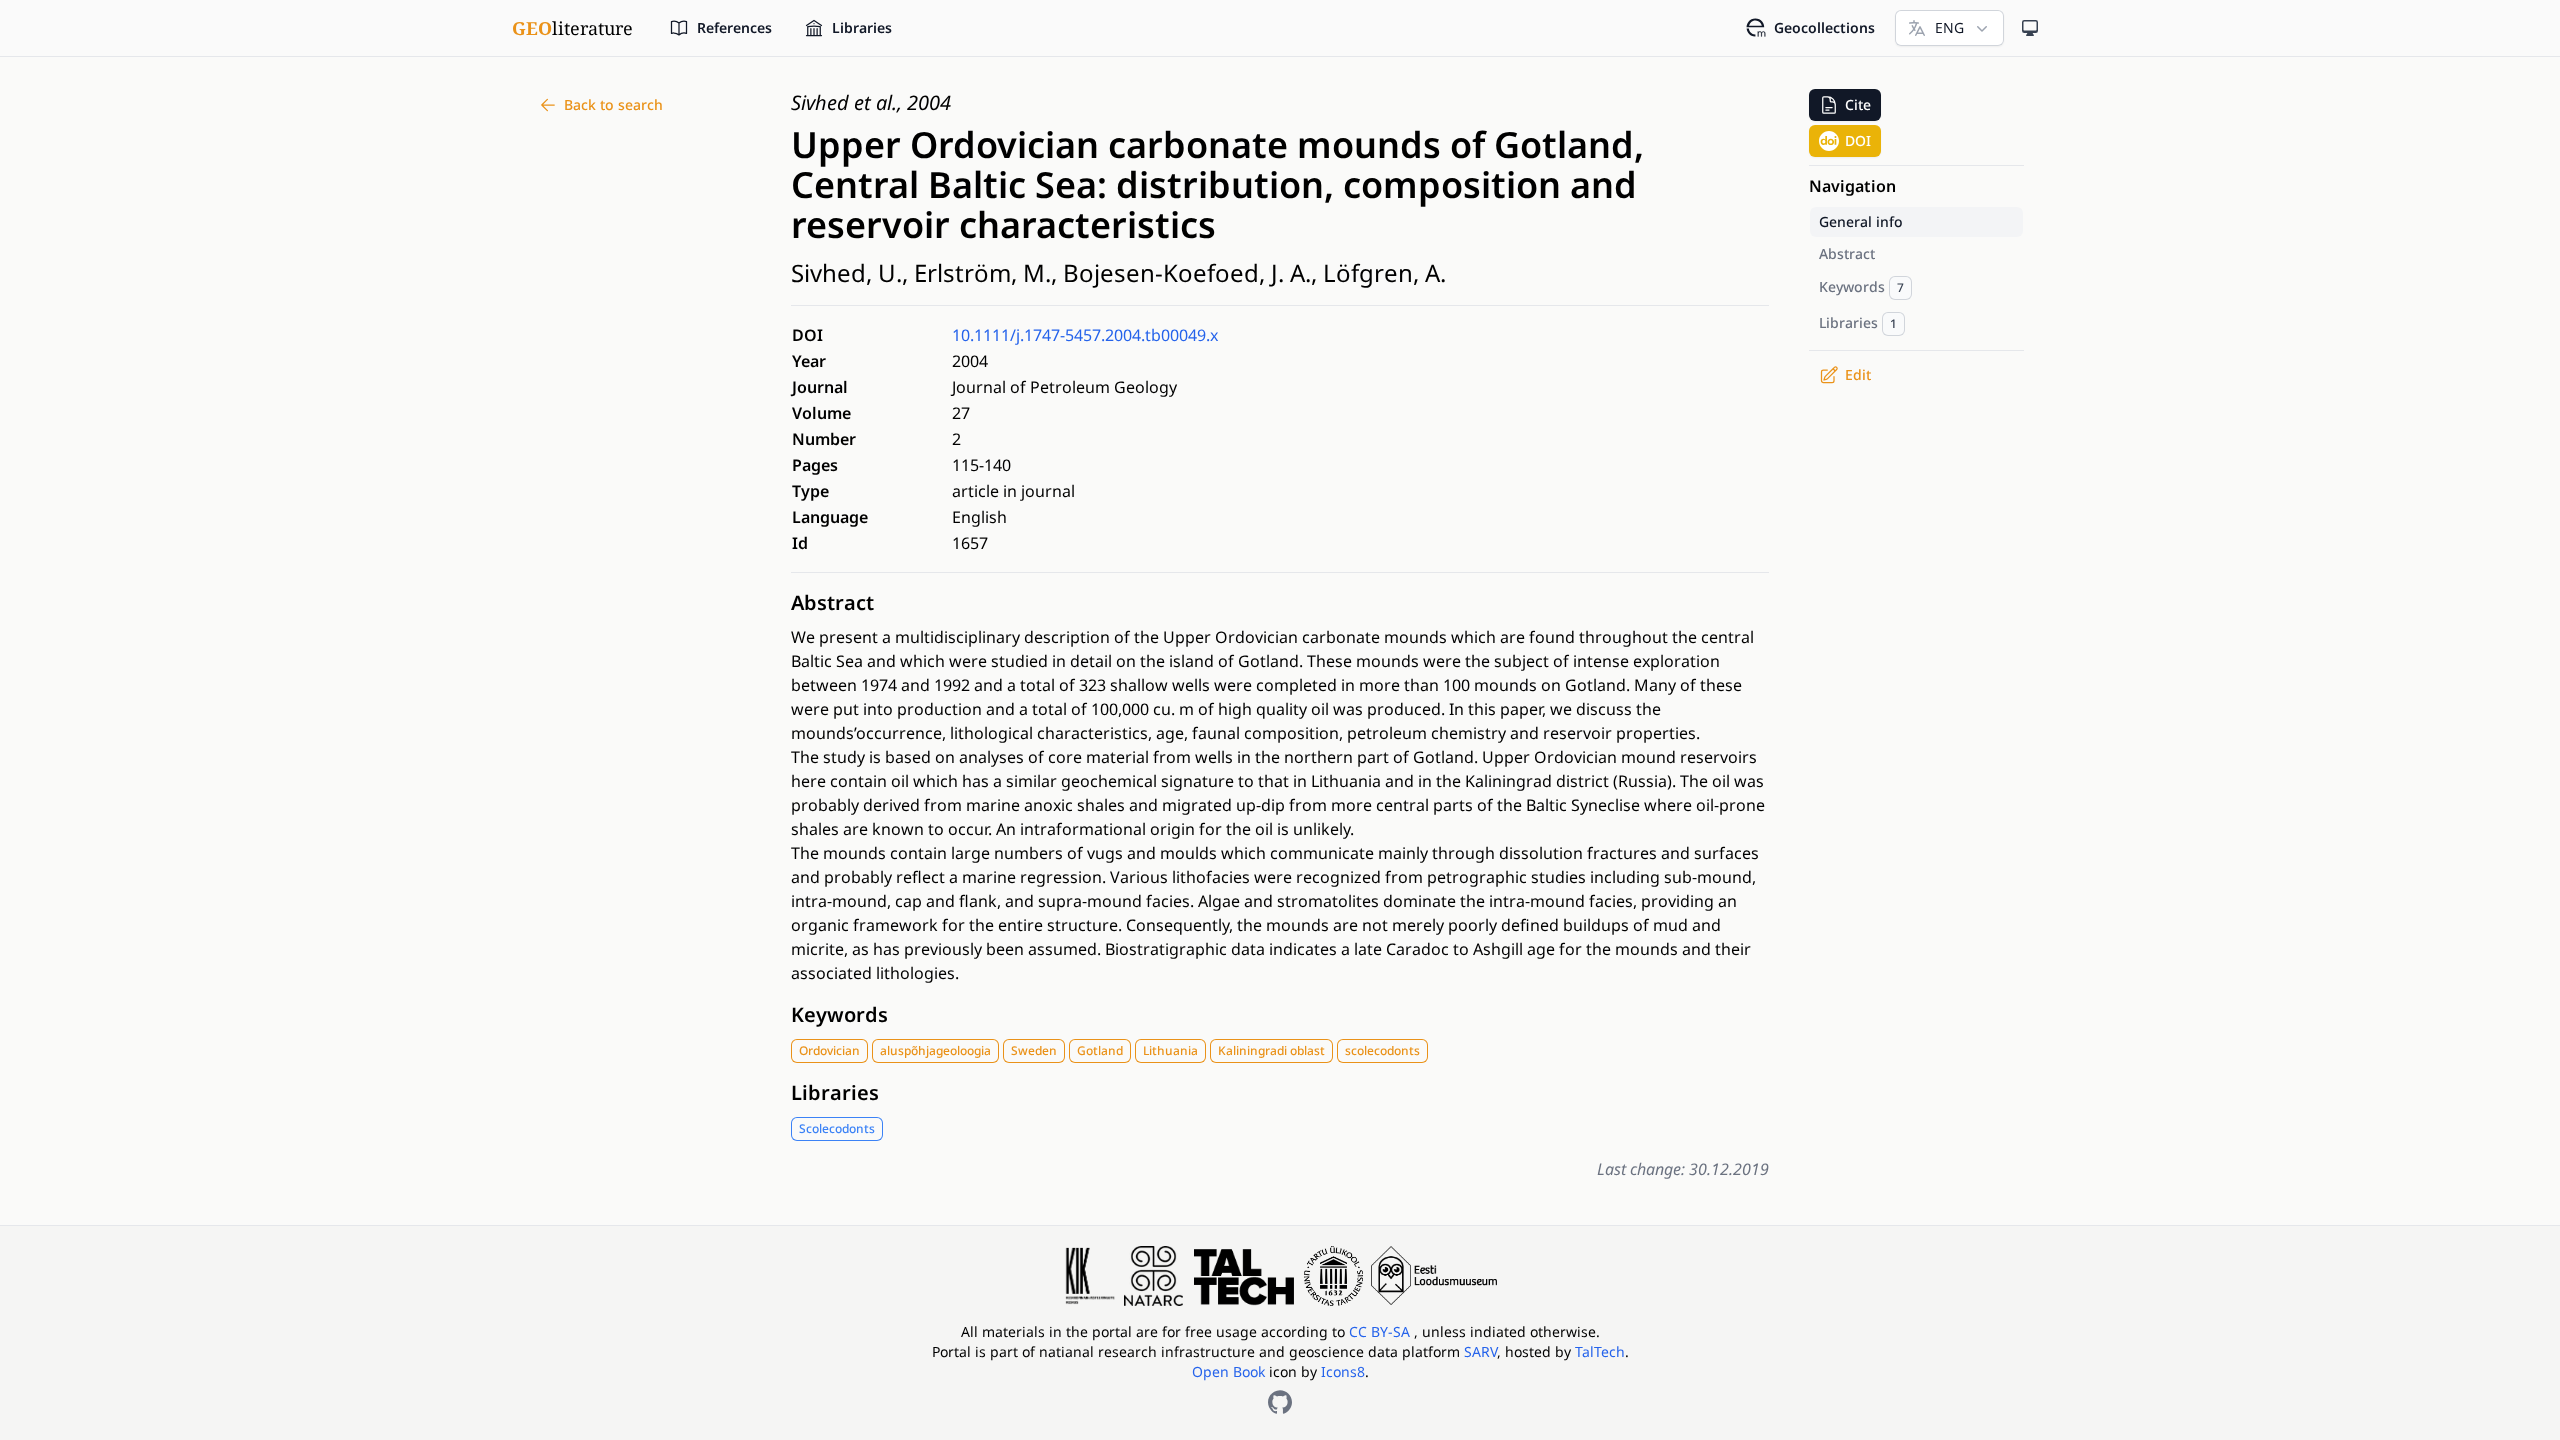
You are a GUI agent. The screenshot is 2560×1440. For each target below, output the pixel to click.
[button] (1845, 105)
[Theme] (2030, 28)
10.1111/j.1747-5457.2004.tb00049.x (1085, 335)
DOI (1858, 140)
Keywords (839, 1014)
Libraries (835, 1092)
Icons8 (1343, 1371)
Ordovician (829, 1050)
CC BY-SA (1381, 1331)
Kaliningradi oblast (1271, 1050)
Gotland (1100, 1050)
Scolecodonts (837, 1128)
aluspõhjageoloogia (935, 1050)
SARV (1480, 1351)
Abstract (832, 602)
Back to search (613, 104)
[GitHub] (1280, 1402)
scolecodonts (1382, 1050)
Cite (1858, 104)
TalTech (1600, 1351)
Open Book (1228, 1371)
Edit (1858, 374)
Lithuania (1170, 1050)
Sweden (1034, 1050)
